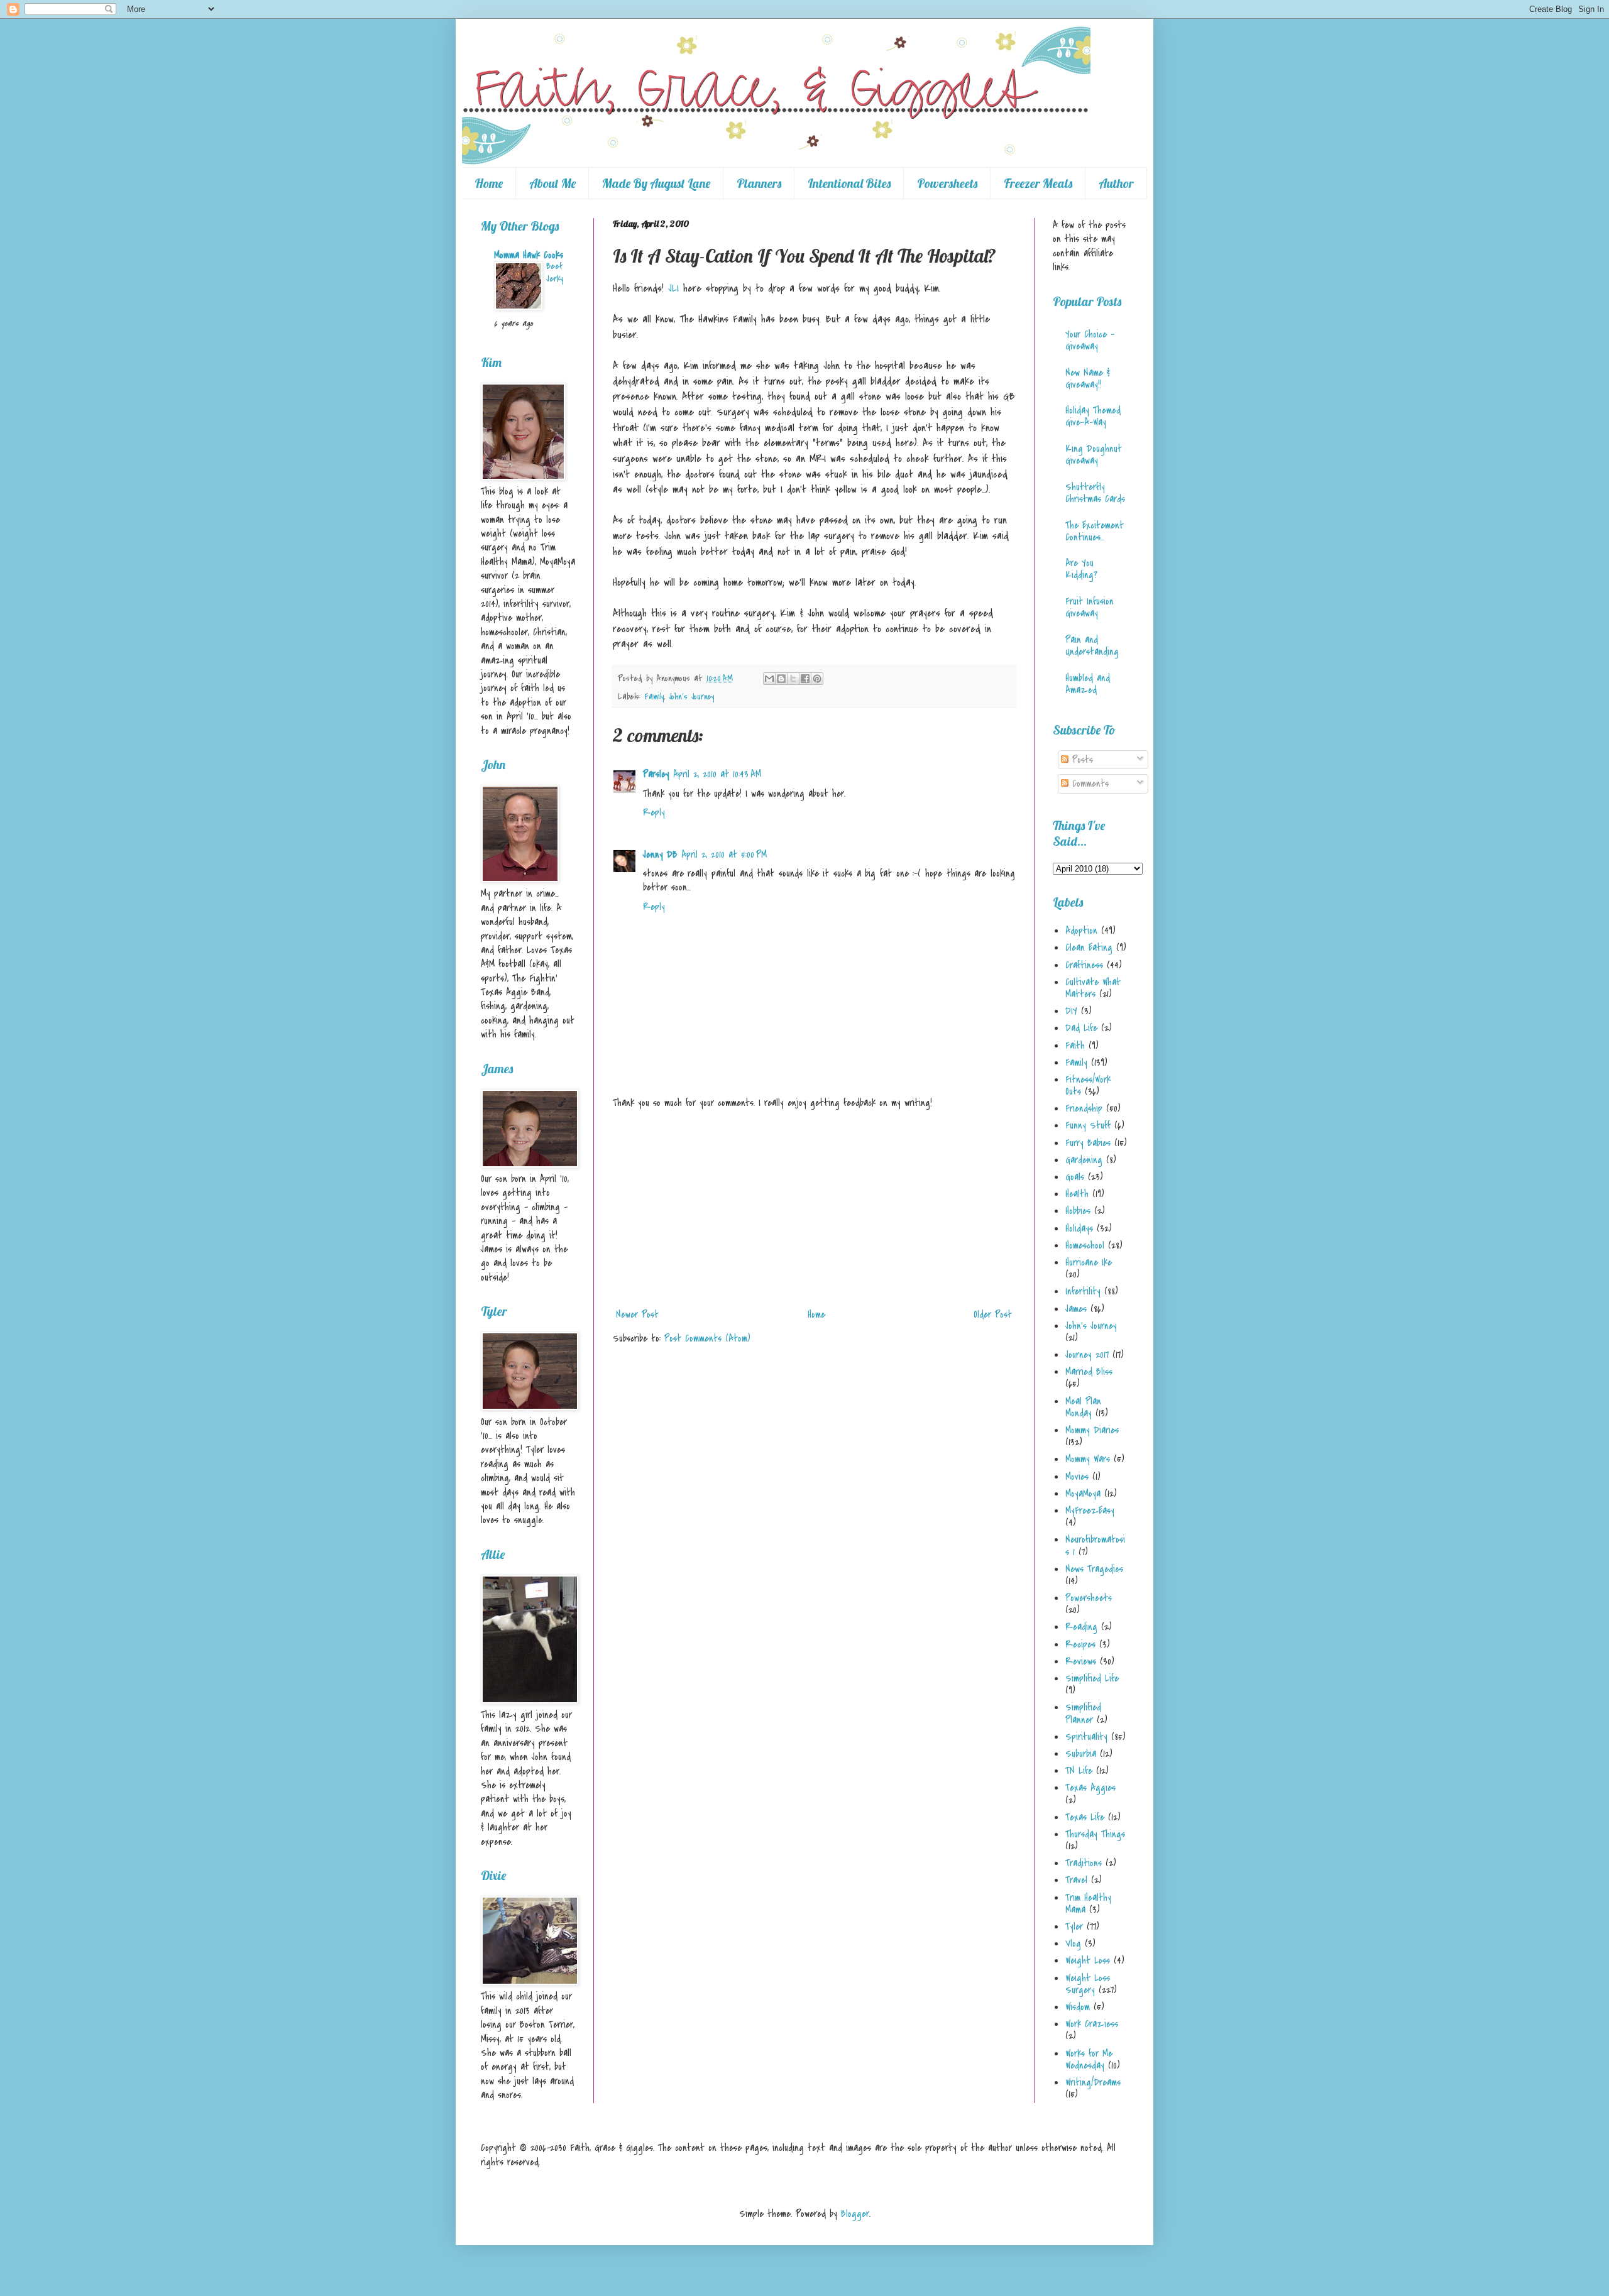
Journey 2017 (1087, 1355)
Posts (1081, 760)
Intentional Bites (849, 183)
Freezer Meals (1038, 183)
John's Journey (691, 697)
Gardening (1084, 1160)
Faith (1075, 1046)
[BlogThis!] (781, 679)
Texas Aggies (1090, 1788)
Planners (759, 183)
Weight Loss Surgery (1088, 1984)
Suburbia (1081, 1754)
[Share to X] (793, 679)
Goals (1075, 1177)
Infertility (1083, 1291)
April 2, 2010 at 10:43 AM (717, 774)
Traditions (1084, 1863)
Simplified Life (1092, 1678)
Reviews (1081, 1661)
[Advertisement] (814, 1209)
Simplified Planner (1083, 1713)
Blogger (855, 2214)
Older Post (993, 1315)
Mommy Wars (1088, 1459)
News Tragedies (1094, 1569)
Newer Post (637, 1315)
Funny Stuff (1088, 1125)
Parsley (656, 774)
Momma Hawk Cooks (529, 255)
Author (1116, 183)
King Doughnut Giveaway (1094, 455)
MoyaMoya (1083, 1494)
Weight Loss (1088, 1960)
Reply (654, 812)
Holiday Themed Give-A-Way (1093, 416)
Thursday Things (1095, 1834)
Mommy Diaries (1092, 1430)
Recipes (1080, 1644)
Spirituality (1086, 1737)
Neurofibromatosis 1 (1095, 1545)
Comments (1089, 784)
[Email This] (769, 679)
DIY (1071, 1011)
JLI (673, 288)
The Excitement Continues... (1095, 531)
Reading (1081, 1627)
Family (654, 697)
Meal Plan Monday (1083, 1407)
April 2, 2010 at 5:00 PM (724, 855)
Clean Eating (1089, 948)
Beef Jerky (555, 272)
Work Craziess (1092, 2024)
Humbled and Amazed (1088, 684)
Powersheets (947, 183)
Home (489, 183)
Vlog (1073, 1943)
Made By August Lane (656, 183)
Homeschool (1085, 1245)
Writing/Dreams (1093, 2082)
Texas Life (1085, 1817)
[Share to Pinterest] (817, 679)
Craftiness (1084, 965)
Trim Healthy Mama (1088, 1904)
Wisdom (1078, 2007)
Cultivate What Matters (1093, 988)
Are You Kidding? (1081, 569)
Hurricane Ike (1089, 1262)
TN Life (1079, 1771)
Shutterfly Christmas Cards (1095, 493)
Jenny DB (660, 855)
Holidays (1079, 1228)
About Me (552, 183)
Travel (1076, 1880)
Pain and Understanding (1092, 646)
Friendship (1084, 1108)
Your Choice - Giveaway (1090, 340)
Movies (1077, 1477)
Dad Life (1081, 1028)
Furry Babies (1088, 1143)
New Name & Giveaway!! (1088, 379)
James (1076, 1309)
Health (1077, 1194)
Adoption (1081, 931)
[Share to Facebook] (805, 679)
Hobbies (1078, 1211)
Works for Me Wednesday (1089, 2059)
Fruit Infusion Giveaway (1090, 607)
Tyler (1074, 1927)
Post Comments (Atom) (707, 1338)
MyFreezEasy (1090, 1511)
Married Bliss (1089, 1372)
